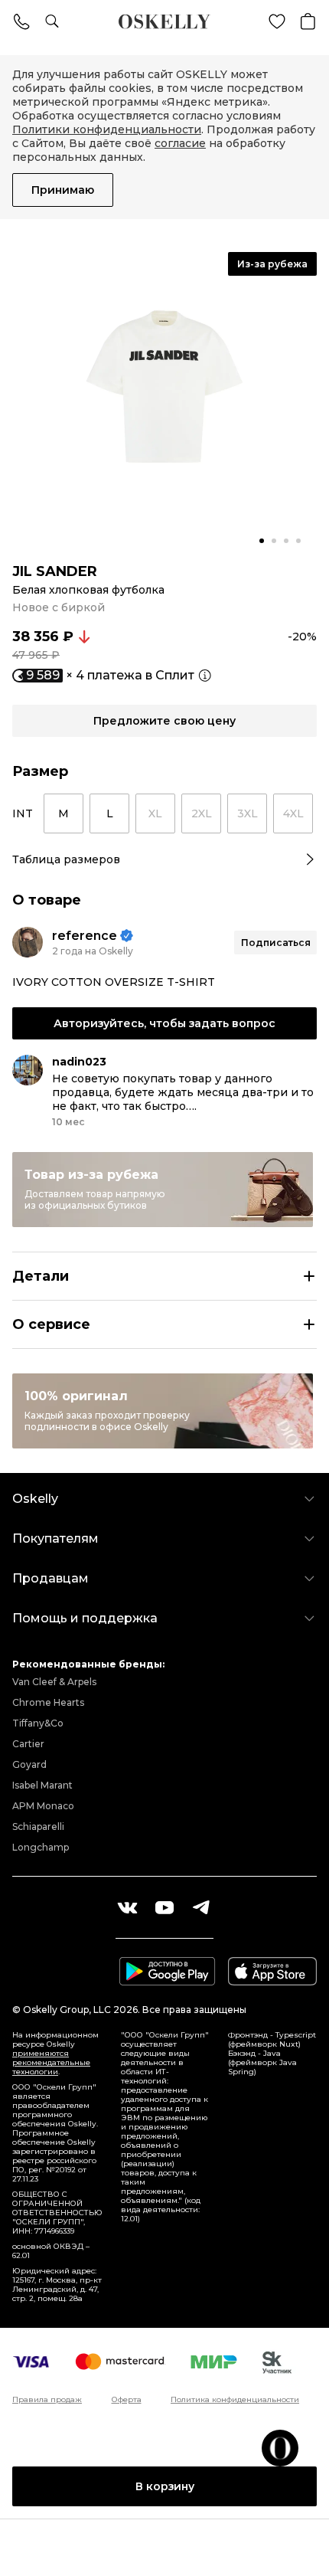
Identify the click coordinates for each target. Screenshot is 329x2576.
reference (85, 936)
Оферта (127, 2400)
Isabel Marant (42, 1785)
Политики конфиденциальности (107, 129)
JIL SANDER (55, 571)
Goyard (29, 1764)
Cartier (28, 1744)
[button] (262, 541)
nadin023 (79, 1062)
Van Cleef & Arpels (54, 1682)
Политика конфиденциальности (235, 2400)
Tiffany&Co (38, 1723)
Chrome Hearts (48, 1702)
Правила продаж (47, 2400)
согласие (180, 143)
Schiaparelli (38, 1826)
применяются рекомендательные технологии (51, 2062)
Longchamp (41, 1847)
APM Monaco (43, 1806)
